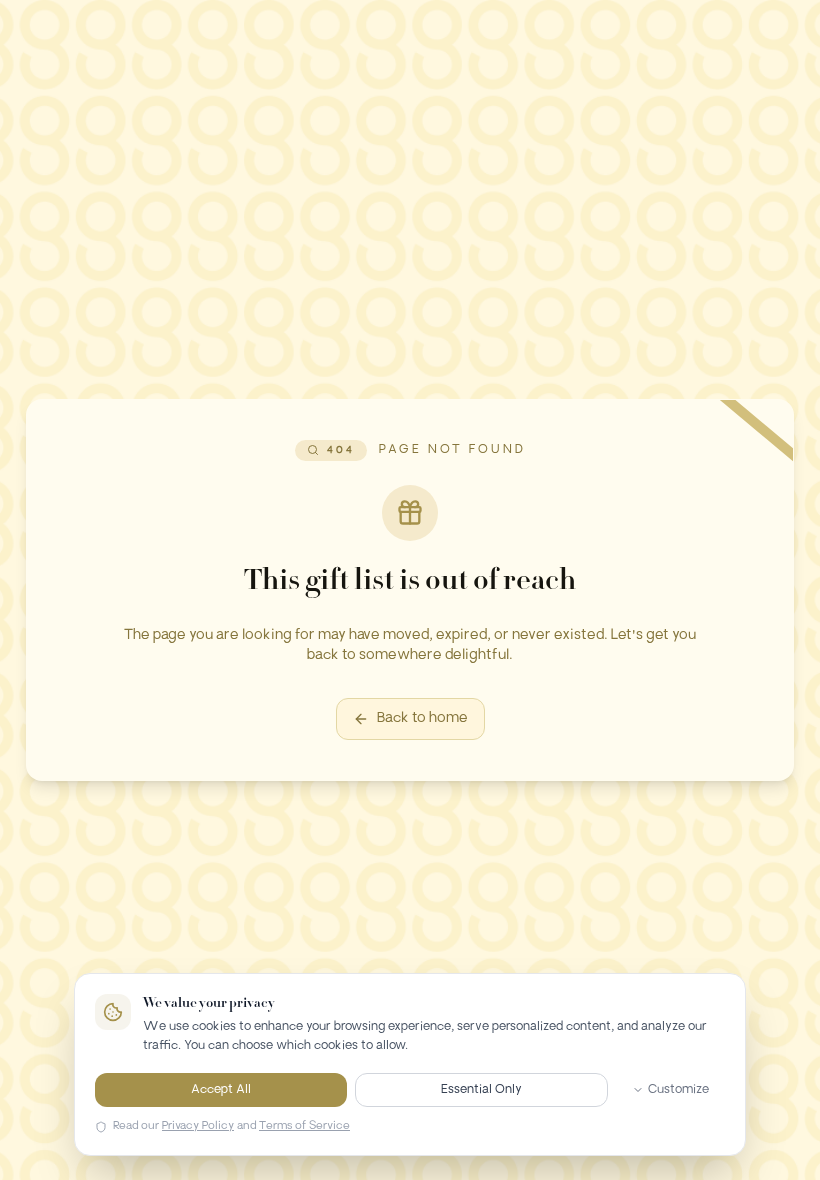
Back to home (422, 718)
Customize (678, 1090)
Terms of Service (304, 1126)
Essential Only (481, 1090)
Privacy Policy (198, 1126)
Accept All (221, 1090)
